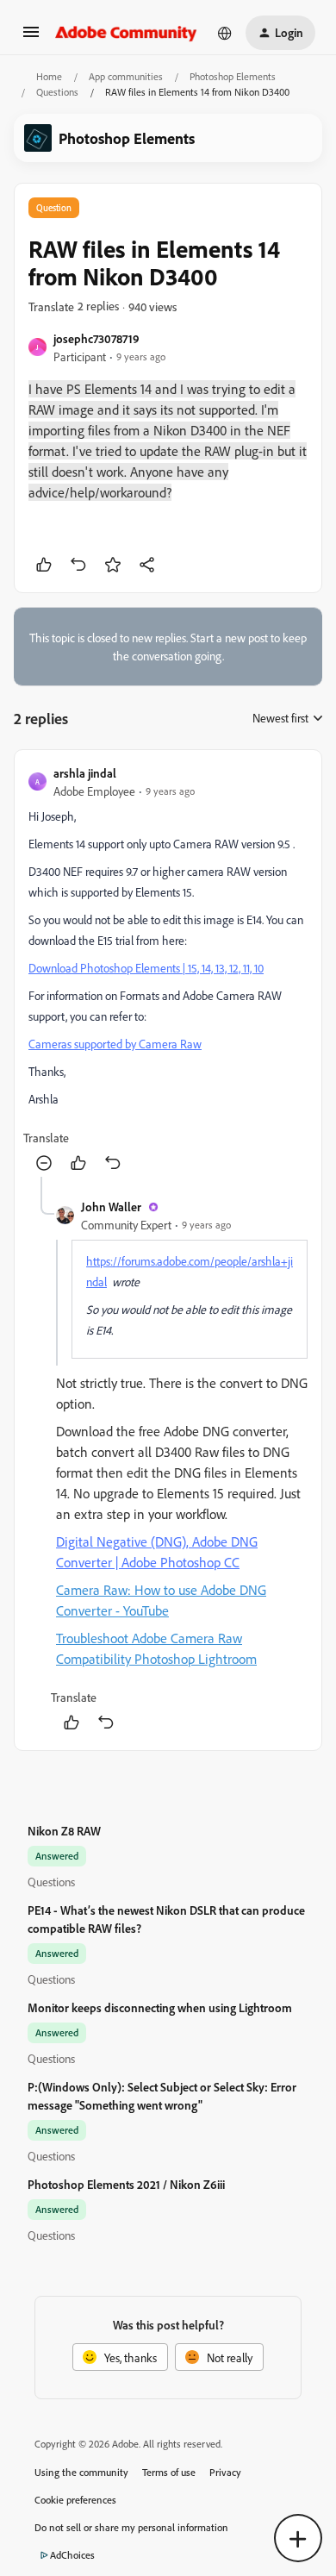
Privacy (225, 2472)
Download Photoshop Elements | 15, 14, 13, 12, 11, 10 (146, 968)
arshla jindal (85, 773)
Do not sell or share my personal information (131, 2527)
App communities (126, 76)
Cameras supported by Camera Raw (115, 1044)
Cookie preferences (75, 2500)
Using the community (81, 2472)
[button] (31, 38)
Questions (57, 92)
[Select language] (225, 33)
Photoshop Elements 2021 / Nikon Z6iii (126, 2184)
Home (49, 76)
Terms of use (169, 2472)
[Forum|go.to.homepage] (126, 33)
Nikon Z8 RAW (64, 1831)
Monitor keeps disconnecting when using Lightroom (160, 2007)
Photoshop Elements (233, 76)
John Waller (111, 1207)
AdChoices (72, 2555)
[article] (168, 970)
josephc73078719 (96, 338)
